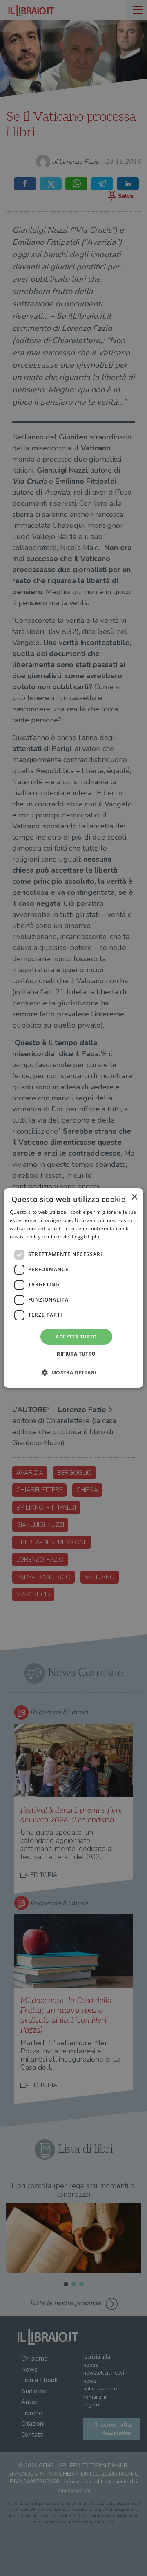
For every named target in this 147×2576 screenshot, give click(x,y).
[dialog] (73, 1288)
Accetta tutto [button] (76, 1337)
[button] (73, 1372)
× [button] (134, 1197)
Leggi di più (86, 1237)
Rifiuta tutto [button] (76, 1354)
